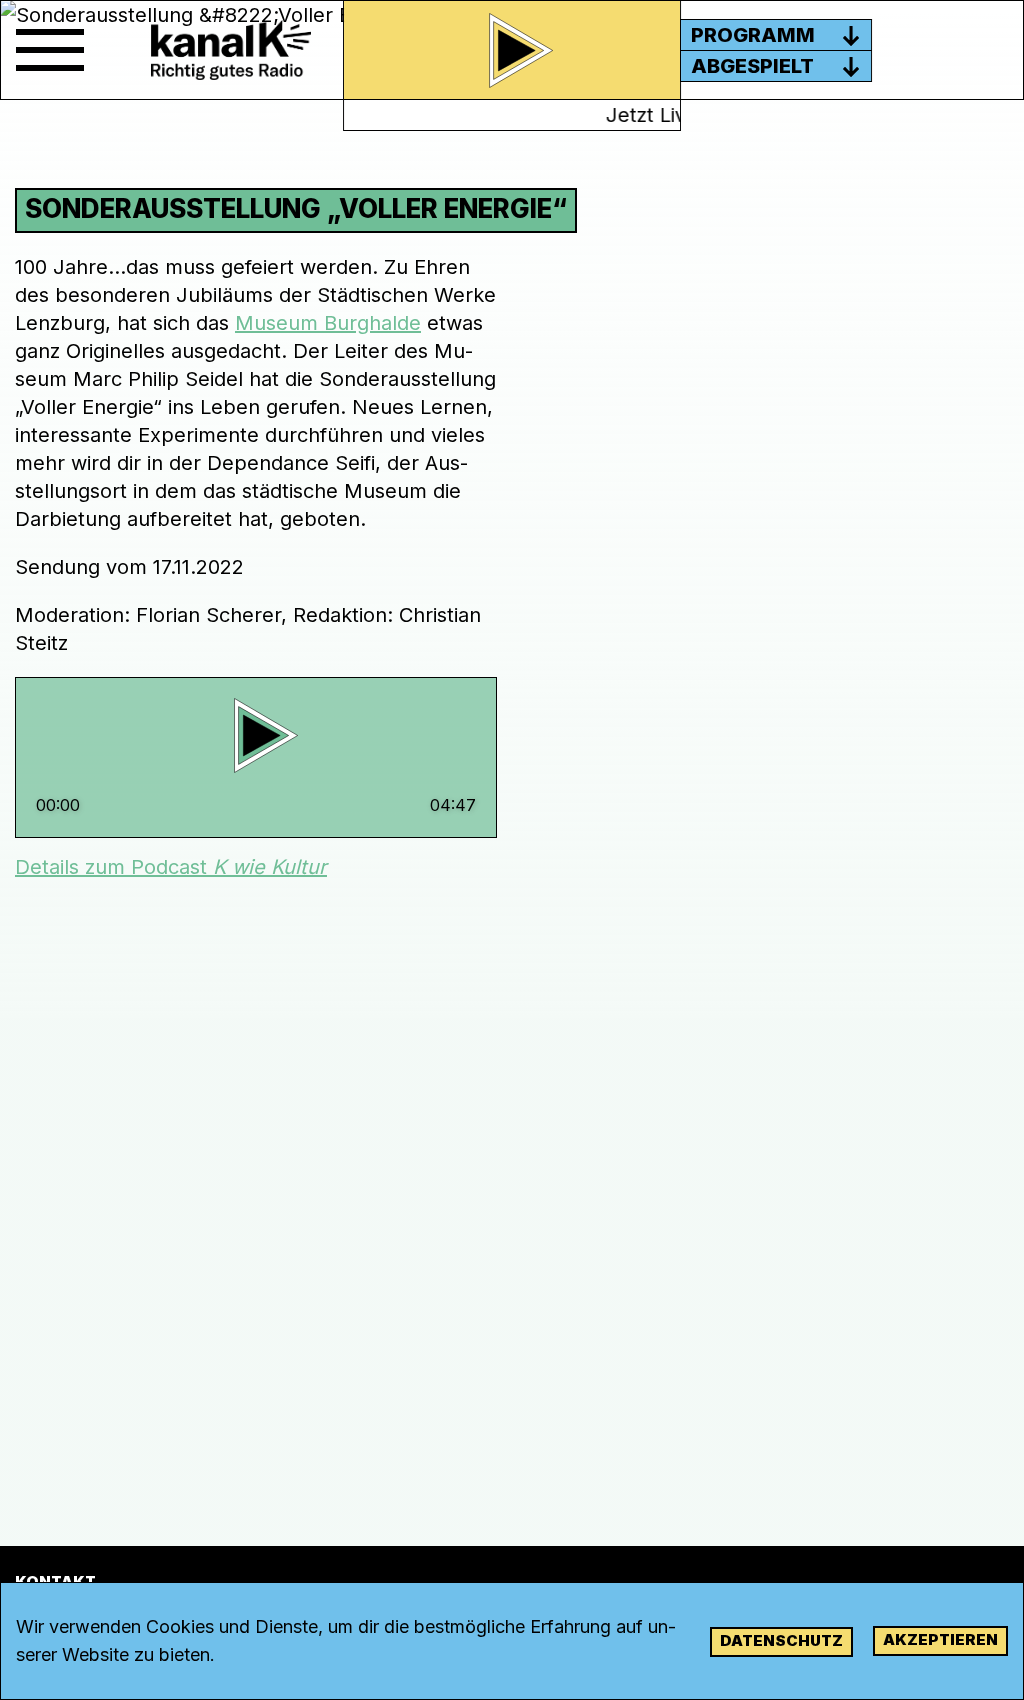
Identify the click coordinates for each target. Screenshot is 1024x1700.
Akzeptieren (940, 1639)
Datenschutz (781, 1640)
